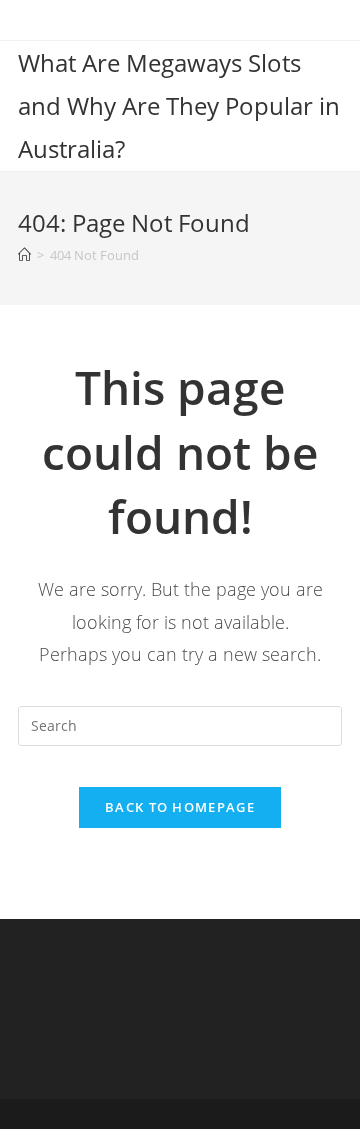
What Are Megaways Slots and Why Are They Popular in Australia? (179, 105)
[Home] (24, 255)
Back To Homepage (180, 807)
